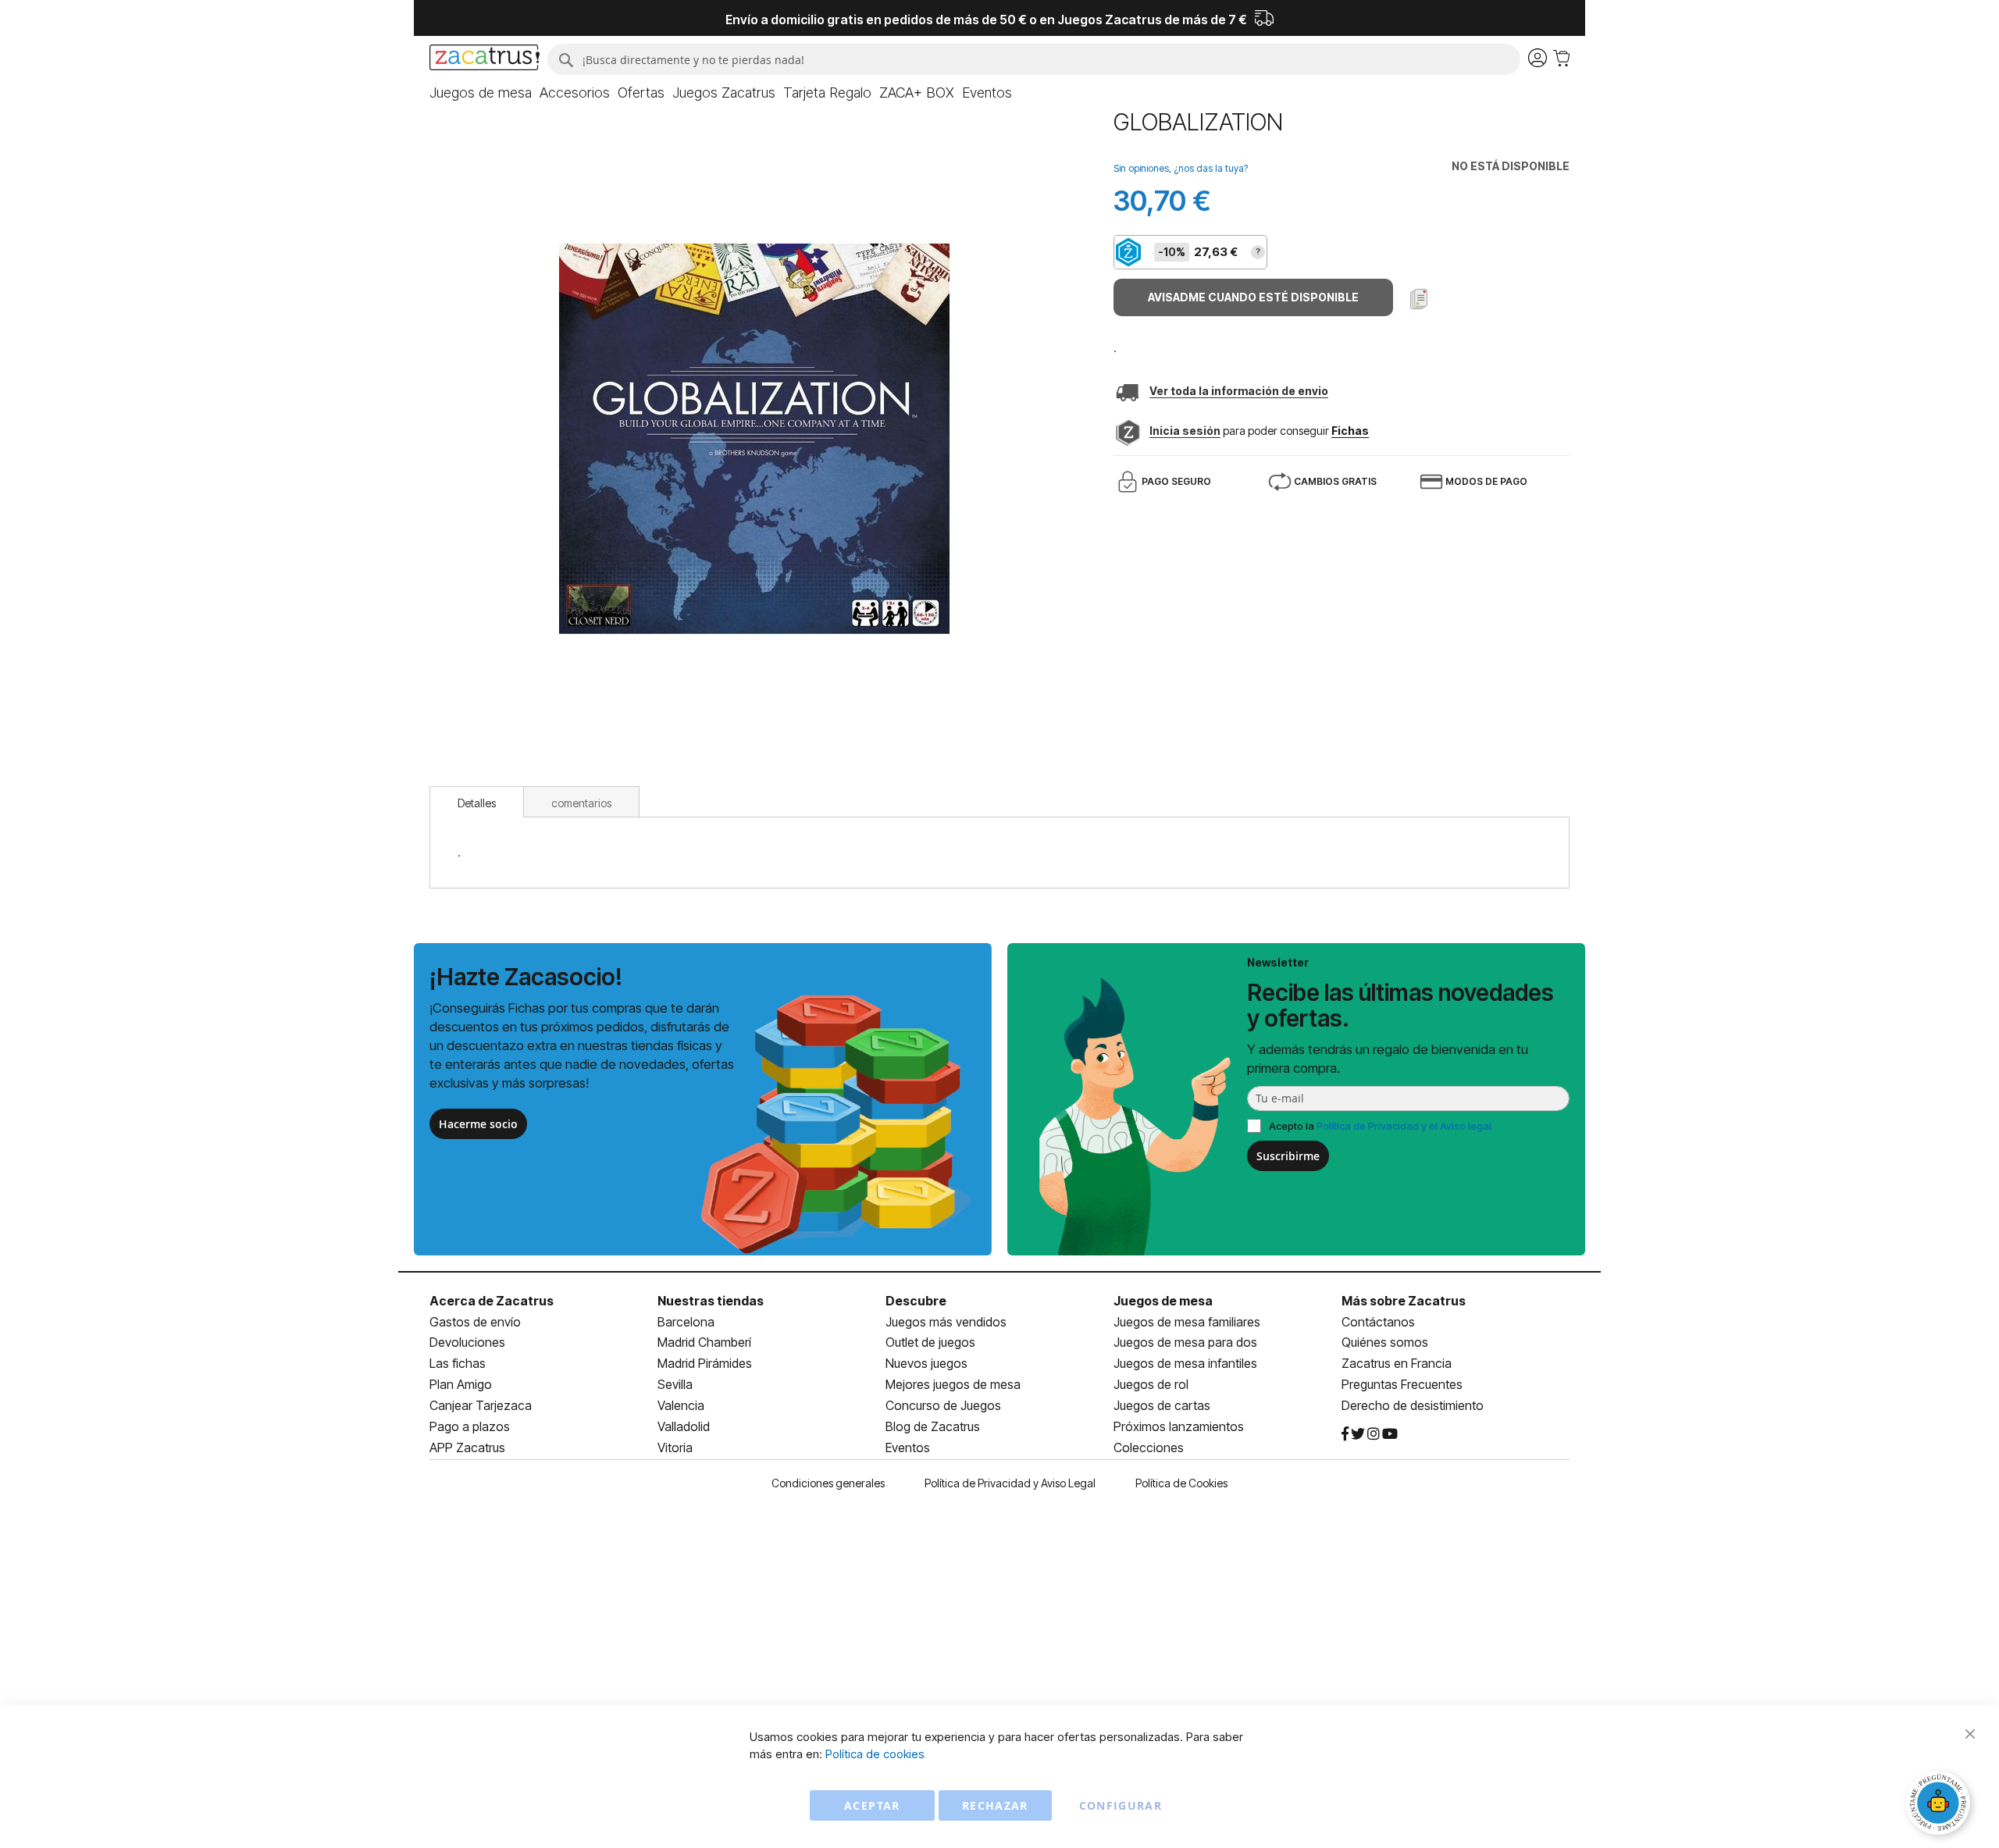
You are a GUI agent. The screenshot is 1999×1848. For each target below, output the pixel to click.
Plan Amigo (461, 1384)
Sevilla (675, 1384)
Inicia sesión (1185, 431)
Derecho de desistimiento (1413, 1405)
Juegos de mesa (1163, 1301)
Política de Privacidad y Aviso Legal (1010, 1483)
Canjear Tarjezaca (481, 1405)
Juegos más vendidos (946, 1322)
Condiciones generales (828, 1483)
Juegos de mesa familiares (1187, 1322)
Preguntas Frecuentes (1402, 1384)
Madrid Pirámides (705, 1363)
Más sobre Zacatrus (1404, 1301)
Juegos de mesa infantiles (1185, 1363)
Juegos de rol (1151, 1384)
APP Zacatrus (467, 1447)
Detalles (477, 803)
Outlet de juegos (930, 1342)
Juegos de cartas (1162, 1405)
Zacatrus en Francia (1397, 1363)
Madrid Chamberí (704, 1342)
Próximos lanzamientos (1179, 1426)
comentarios (581, 803)
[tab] (477, 802)
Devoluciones (467, 1342)
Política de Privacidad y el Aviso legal (1404, 1126)
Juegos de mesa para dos (1185, 1342)
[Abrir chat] (1940, 1805)
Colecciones (1149, 1447)
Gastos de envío (475, 1322)
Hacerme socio (478, 1124)
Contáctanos (1378, 1322)
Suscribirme (1288, 1156)
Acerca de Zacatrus (492, 1301)
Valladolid (684, 1426)
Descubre (916, 1301)
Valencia (681, 1405)
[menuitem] (481, 93)
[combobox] (1034, 59)
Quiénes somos (1385, 1342)
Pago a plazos (470, 1426)
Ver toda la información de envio (1239, 391)
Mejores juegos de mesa (953, 1384)
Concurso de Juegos (943, 1405)
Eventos (908, 1447)
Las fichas (458, 1363)
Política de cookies (875, 1754)
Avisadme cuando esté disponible (1253, 297)
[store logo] (485, 59)
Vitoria (675, 1447)
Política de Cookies (1181, 1483)
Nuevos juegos (926, 1363)
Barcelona (686, 1322)
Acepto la (1380, 1126)
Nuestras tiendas (711, 1301)
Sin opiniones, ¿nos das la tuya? (1181, 168)
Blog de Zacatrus (933, 1426)
